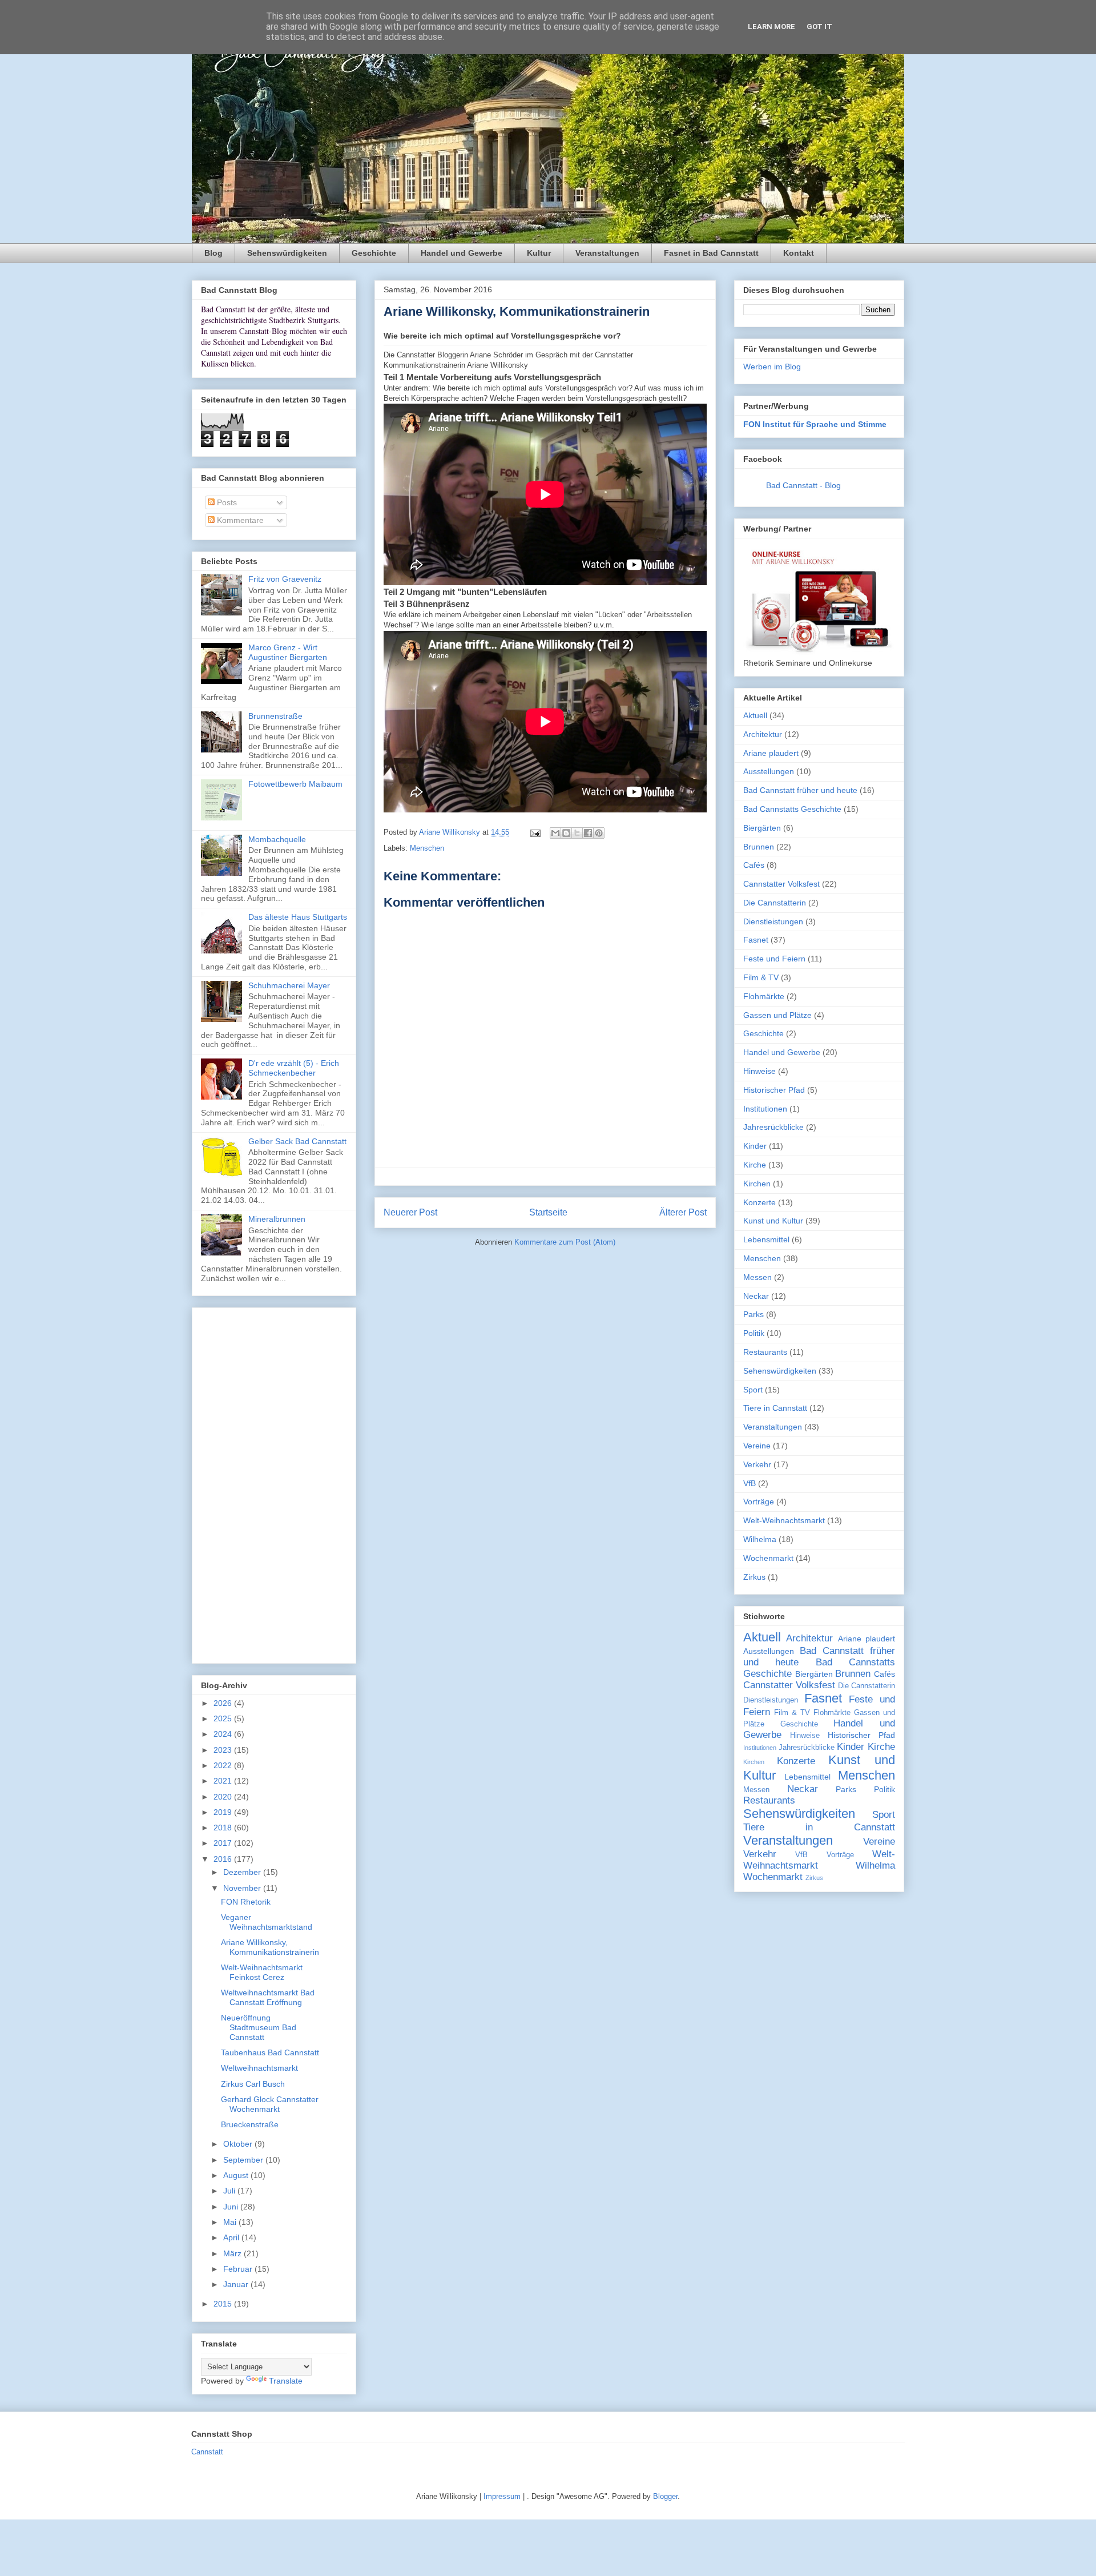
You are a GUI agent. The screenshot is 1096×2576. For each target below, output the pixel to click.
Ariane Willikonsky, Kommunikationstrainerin (270, 1947)
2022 (224, 1765)
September (244, 2160)
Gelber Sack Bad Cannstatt (297, 1141)
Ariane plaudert (771, 753)
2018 (224, 1828)
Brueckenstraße (250, 2124)
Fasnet (756, 940)
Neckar (756, 1296)
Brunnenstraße (275, 716)
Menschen (427, 848)
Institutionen (765, 1109)
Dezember (243, 1872)
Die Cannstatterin (775, 903)
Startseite (548, 1212)
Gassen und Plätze (777, 1015)
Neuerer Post (410, 1212)
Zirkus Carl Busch (253, 2084)
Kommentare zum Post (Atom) (565, 1242)
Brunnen (759, 847)
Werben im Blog (772, 367)
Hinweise (759, 1071)
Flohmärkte (764, 996)
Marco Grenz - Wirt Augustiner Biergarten (288, 652)
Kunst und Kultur (773, 1221)
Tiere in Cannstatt (775, 1408)
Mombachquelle (277, 839)
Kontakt (799, 253)
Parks (753, 1314)
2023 (224, 1750)
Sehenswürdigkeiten (287, 253)
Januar (237, 2284)
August (237, 2175)
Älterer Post (683, 1212)
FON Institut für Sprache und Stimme (815, 424)
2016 (224, 1859)
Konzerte (759, 1202)
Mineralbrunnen (277, 1219)
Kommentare (239, 520)
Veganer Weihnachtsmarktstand (267, 1922)
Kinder (755, 1146)
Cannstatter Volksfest (781, 884)
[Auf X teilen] (577, 833)
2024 (224, 1734)
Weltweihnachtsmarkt (259, 2068)
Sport (753, 1390)
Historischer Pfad (774, 1090)
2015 (224, 2304)
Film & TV (761, 977)
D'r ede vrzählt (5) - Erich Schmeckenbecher (294, 1068)
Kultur (539, 253)
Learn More (771, 27)
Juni (232, 2207)
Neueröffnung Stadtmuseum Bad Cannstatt (259, 2027)
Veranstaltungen (607, 253)
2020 (224, 1797)
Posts (226, 502)
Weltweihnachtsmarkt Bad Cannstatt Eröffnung (268, 1997)
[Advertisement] (274, 1483)
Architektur (763, 734)
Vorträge (759, 1502)
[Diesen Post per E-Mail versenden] (555, 833)
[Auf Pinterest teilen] (599, 833)
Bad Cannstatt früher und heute (800, 790)
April (232, 2237)
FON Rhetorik (246, 1902)
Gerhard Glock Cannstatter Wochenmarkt (270, 2104)
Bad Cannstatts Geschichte (792, 809)
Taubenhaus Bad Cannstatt (270, 2052)
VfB (750, 1483)
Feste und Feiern (774, 959)
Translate (286, 2381)
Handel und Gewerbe (462, 253)
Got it (819, 27)
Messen (757, 1277)
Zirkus (754, 1577)
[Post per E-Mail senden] (535, 832)
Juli (230, 2191)
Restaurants (765, 1352)
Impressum (502, 2496)
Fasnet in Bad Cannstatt (711, 253)
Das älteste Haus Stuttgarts (298, 917)
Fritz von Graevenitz (285, 579)
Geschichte (374, 253)
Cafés (754, 865)
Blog (213, 253)
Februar (239, 2269)
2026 (224, 1703)
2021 (224, 1781)
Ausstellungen (769, 771)
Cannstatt (207, 2452)
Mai (231, 2222)
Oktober (239, 2144)
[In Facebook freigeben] (588, 833)
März (233, 2253)
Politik (754, 1333)
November (243, 1888)
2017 (224, 1843)
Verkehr (757, 1464)
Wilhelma (760, 1539)
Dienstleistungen (773, 921)
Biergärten (762, 828)
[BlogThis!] (566, 833)
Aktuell (755, 715)
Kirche (755, 1165)
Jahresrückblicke (773, 1127)
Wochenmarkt (768, 1558)
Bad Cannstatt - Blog (803, 485)
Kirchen (757, 1184)
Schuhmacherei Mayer (289, 985)
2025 (224, 1718)
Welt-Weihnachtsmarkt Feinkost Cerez (262, 1972)
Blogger (665, 2496)
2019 (224, 1812)
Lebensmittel (766, 1239)
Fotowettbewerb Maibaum (295, 784)
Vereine (757, 1446)
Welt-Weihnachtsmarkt (784, 1520)
